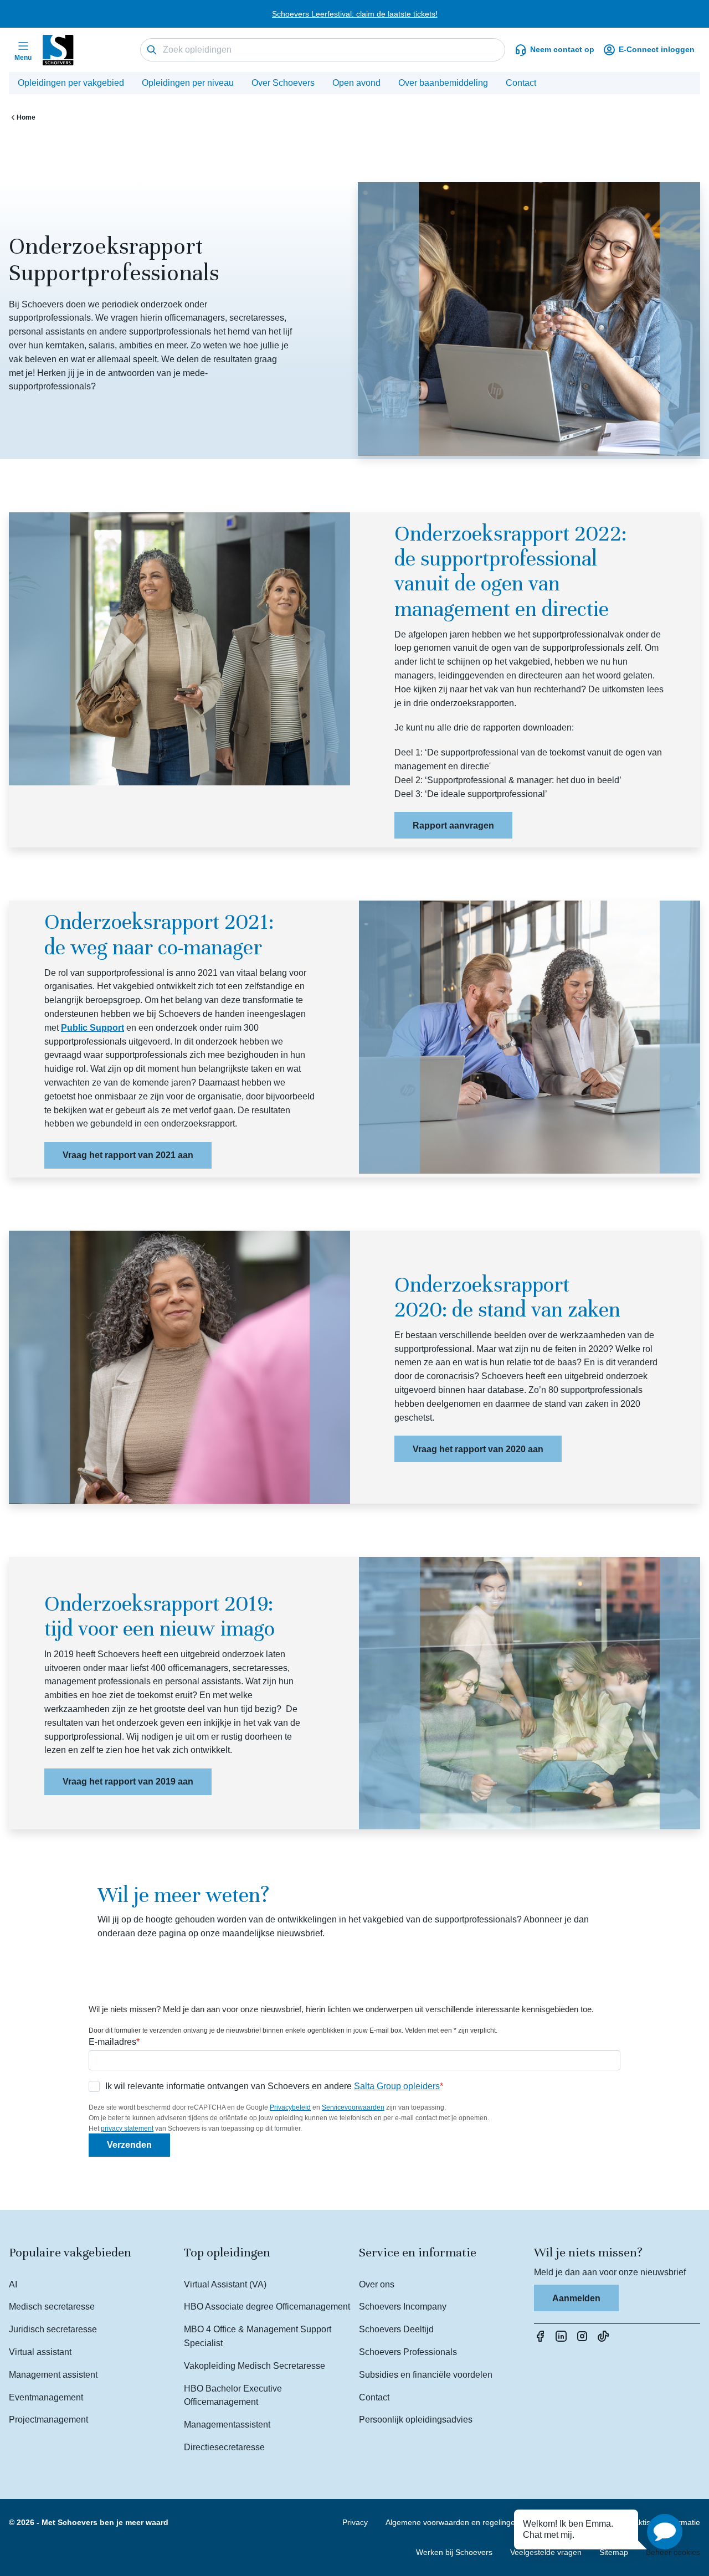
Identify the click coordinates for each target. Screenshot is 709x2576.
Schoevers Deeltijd (396, 2329)
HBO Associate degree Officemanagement (267, 2307)
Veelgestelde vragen (546, 2552)
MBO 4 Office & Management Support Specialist (258, 2336)
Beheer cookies (673, 2552)
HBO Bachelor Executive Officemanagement (233, 2395)
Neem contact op (562, 49)
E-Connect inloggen (657, 49)
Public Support (93, 1028)
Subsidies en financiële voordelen (426, 2375)
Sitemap (614, 2552)
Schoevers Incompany (403, 2307)
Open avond (356, 83)
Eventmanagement (46, 2397)
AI (13, 2284)
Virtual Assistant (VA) (225, 2284)
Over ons (377, 2284)
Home (26, 117)
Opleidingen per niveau (188, 83)
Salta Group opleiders (397, 2086)
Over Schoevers (283, 83)
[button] (665, 2532)
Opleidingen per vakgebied (71, 83)
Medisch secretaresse (52, 2307)
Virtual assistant (40, 2352)
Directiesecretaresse (224, 2447)
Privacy (355, 2522)
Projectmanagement (48, 2420)
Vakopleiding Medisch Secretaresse (255, 2366)
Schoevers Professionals (408, 2352)
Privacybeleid (290, 2107)
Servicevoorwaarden (353, 2107)
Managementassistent (227, 2425)
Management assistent (53, 2375)
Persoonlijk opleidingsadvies (416, 2420)
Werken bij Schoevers (454, 2552)
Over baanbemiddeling (443, 83)
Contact (521, 83)
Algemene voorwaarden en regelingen (453, 2522)
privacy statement (127, 2128)
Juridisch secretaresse (53, 2329)
